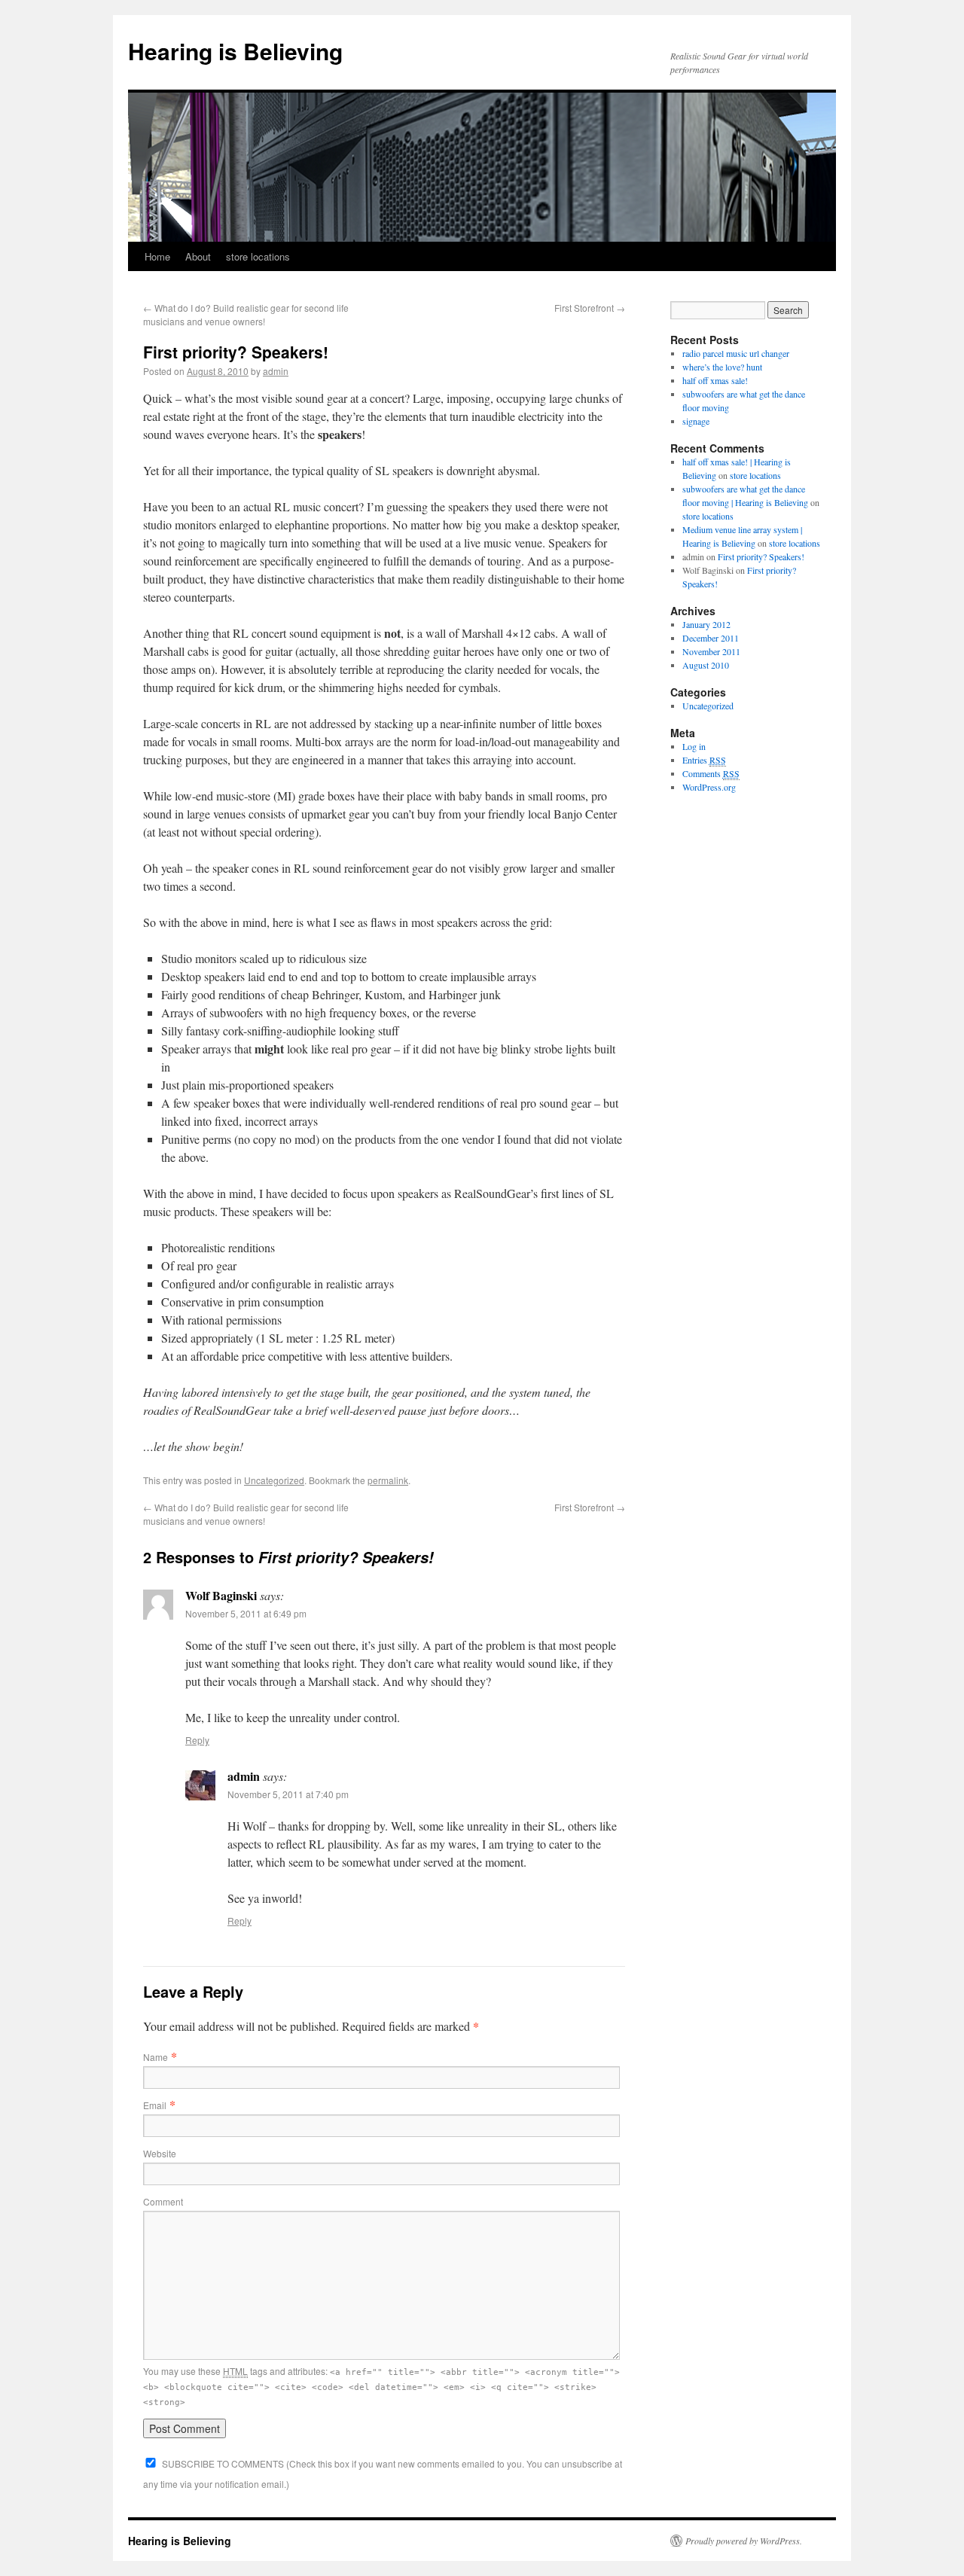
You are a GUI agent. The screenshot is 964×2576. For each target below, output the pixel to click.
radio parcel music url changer (736, 353)
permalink (388, 1480)
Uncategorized (274, 1480)
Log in (694, 746)
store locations (258, 256)
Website (160, 2153)
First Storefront (590, 308)
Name (156, 2057)
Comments (711, 773)
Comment (163, 2201)
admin (276, 371)
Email (155, 2105)
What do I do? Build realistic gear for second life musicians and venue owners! (246, 314)
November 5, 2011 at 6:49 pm (246, 1613)
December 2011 (711, 638)
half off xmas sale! (715, 380)
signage (696, 421)
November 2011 (711, 651)
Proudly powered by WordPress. (744, 2541)
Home (157, 256)
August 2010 (706, 665)
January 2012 (706, 624)
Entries (704, 760)
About (198, 256)
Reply (197, 1740)
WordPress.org (709, 787)
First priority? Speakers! (761, 556)
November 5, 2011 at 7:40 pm (288, 1794)
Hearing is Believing (235, 51)
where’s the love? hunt (722, 367)
